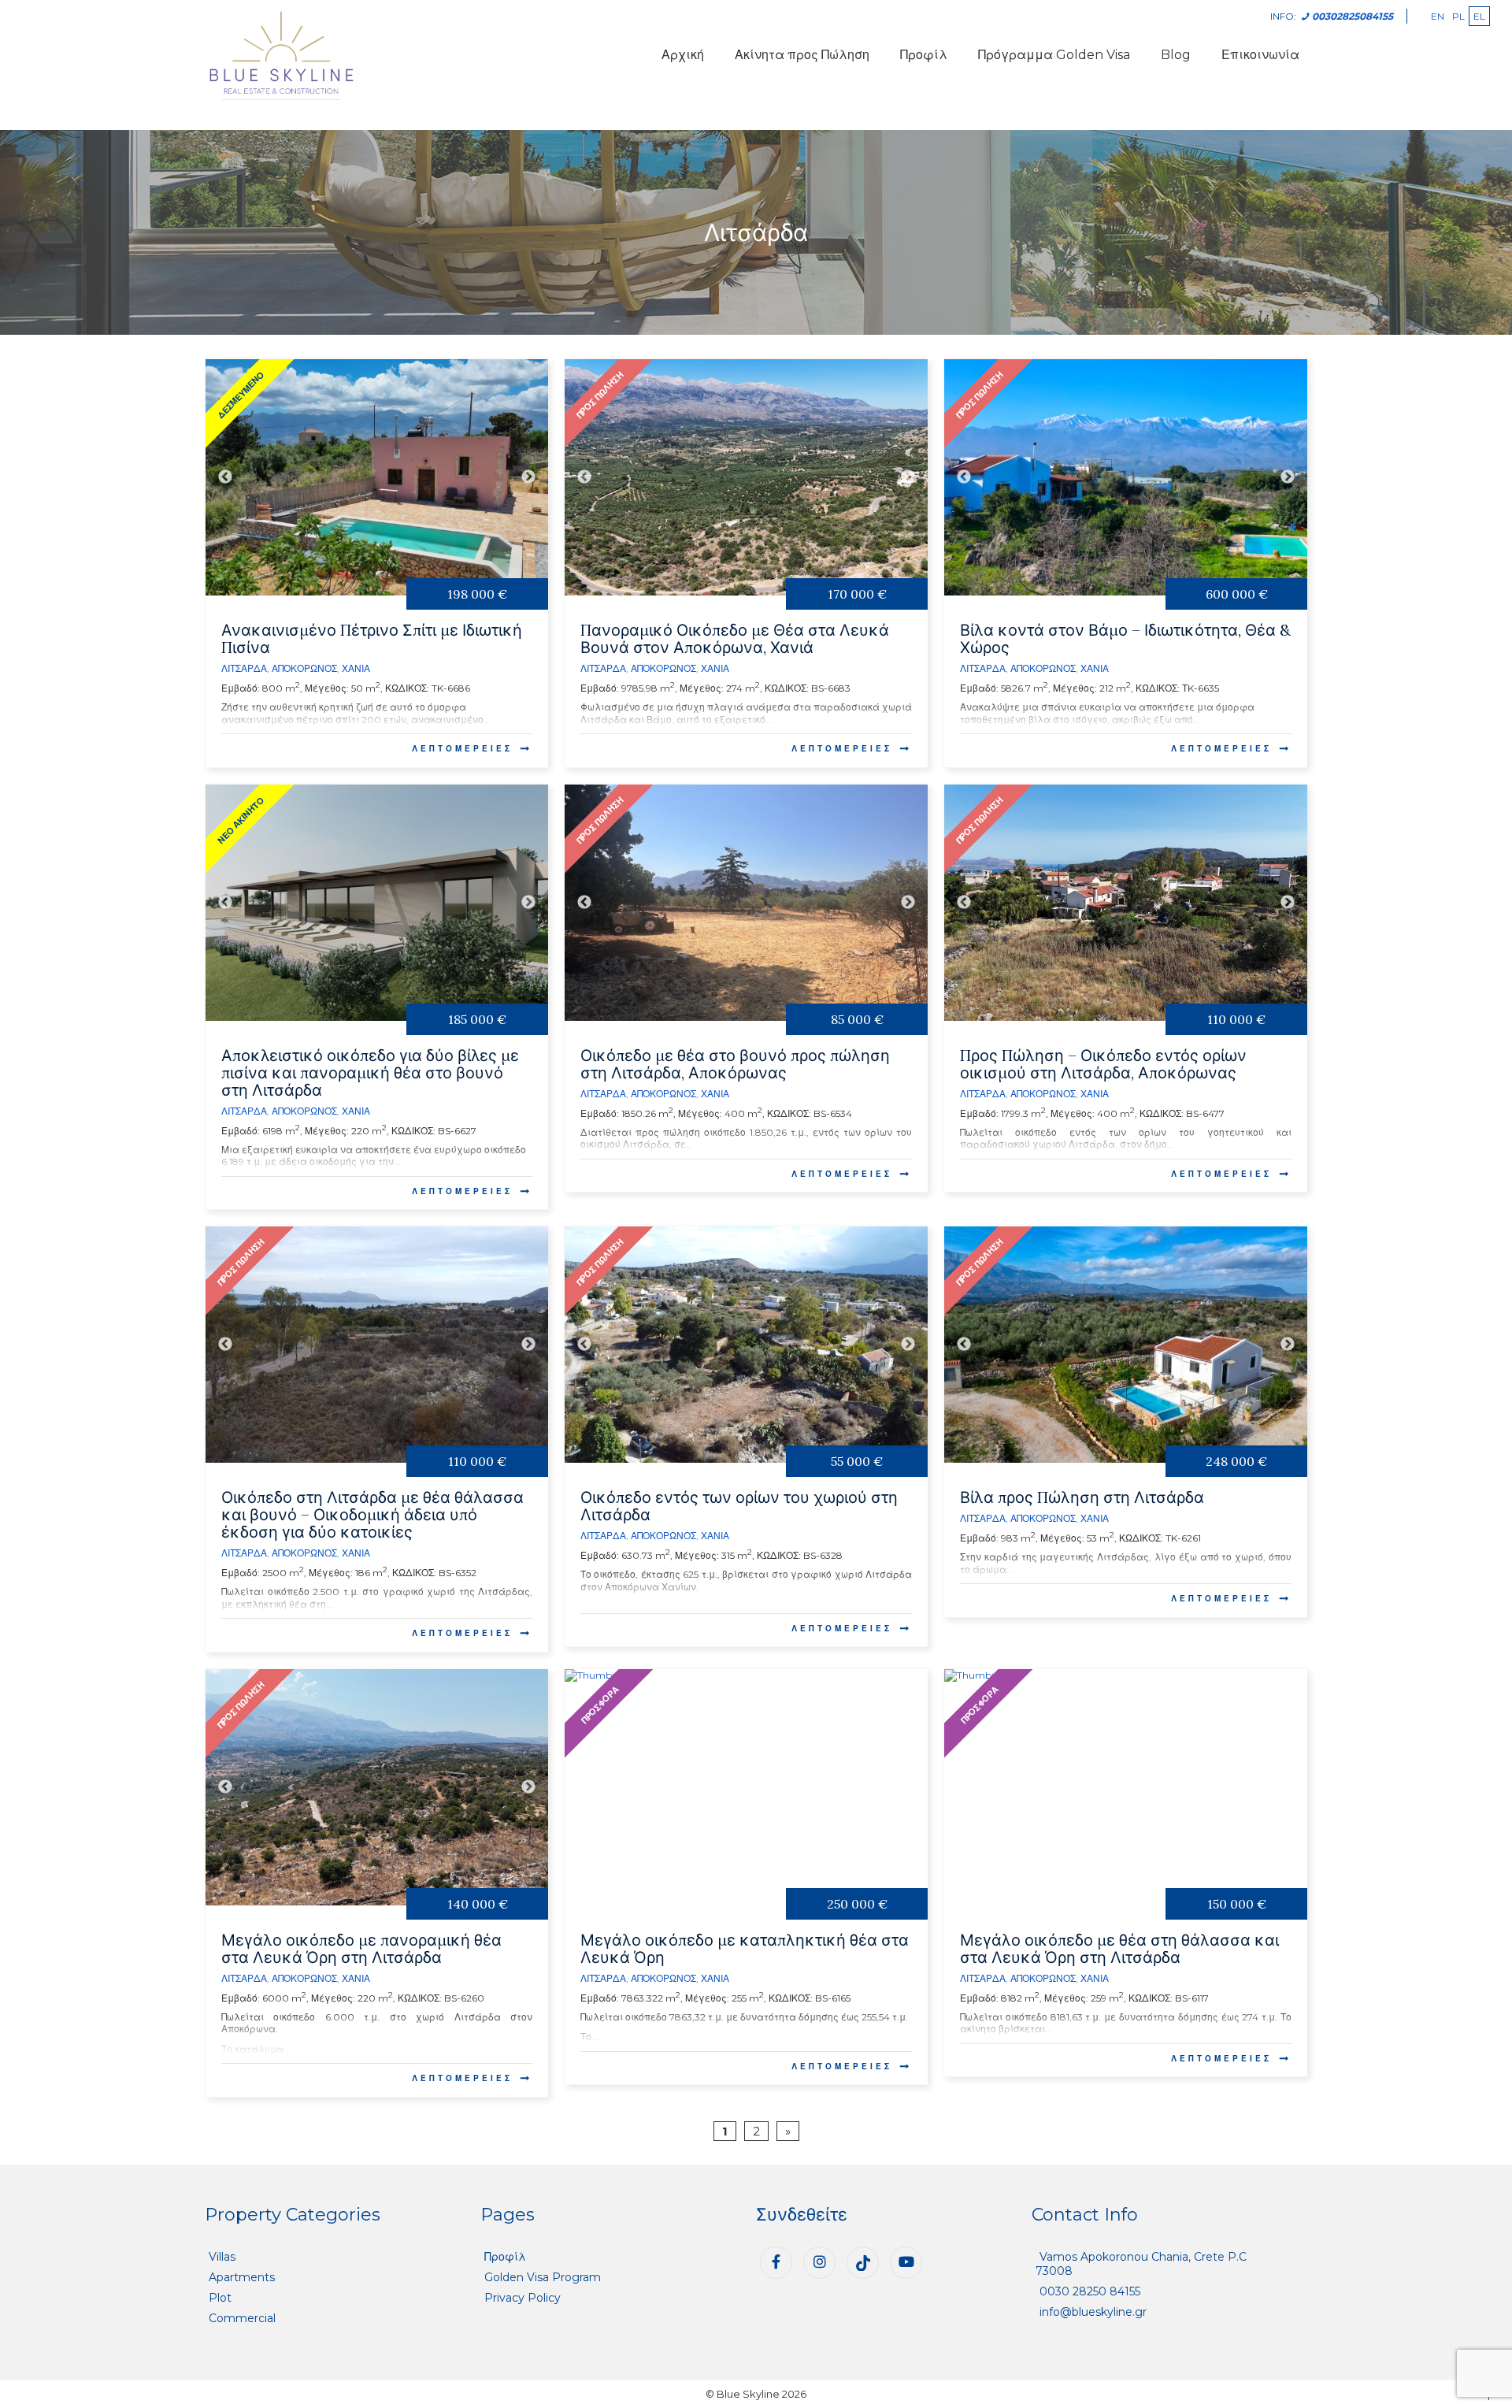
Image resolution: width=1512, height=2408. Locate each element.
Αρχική (683, 55)
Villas (222, 2257)
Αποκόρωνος (304, 668)
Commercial (242, 2318)
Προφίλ (924, 55)
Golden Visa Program (543, 2277)
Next (528, 477)
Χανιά (356, 668)
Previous (225, 477)
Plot (220, 2298)
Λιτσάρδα (244, 668)
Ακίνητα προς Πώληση (802, 55)
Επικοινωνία (1260, 55)
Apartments (242, 2277)
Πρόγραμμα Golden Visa (1054, 55)
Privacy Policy (523, 2298)
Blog (1176, 55)
